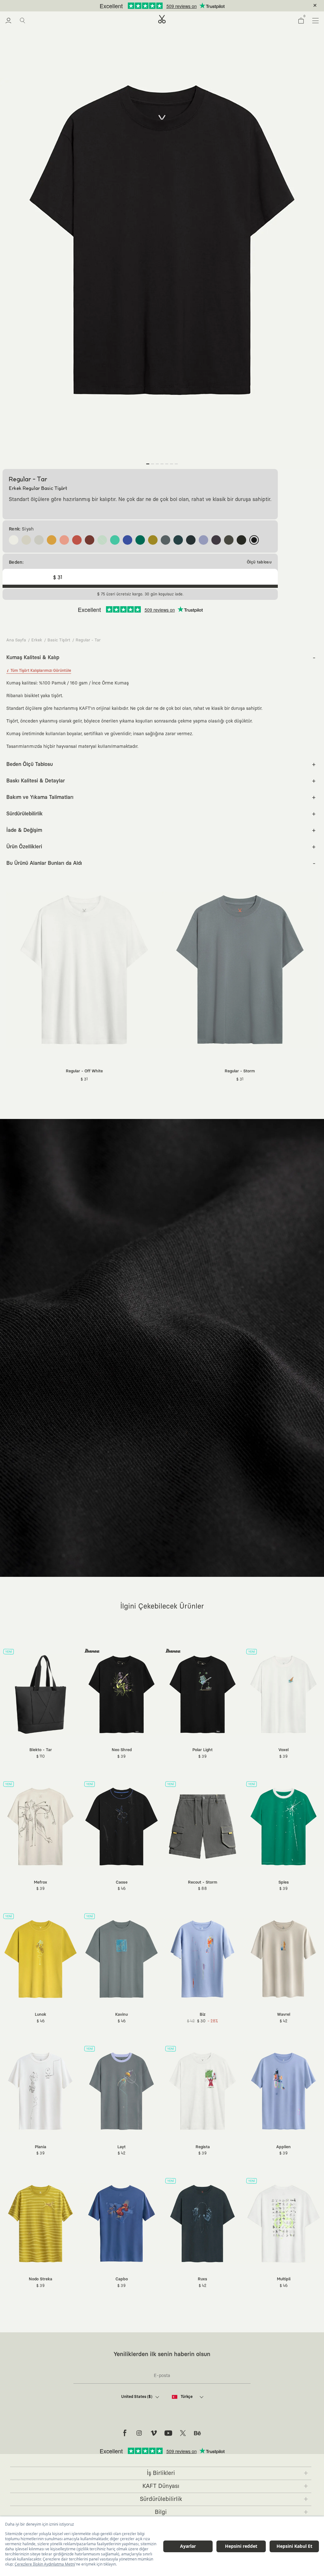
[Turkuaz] (115, 540)
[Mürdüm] (216, 540)
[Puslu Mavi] (165, 540)
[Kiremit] (90, 540)
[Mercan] (77, 540)
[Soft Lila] (203, 540)
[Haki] (229, 540)
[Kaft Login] (8, 21)
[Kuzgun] (191, 540)
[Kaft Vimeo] (154, 2433)
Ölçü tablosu (259, 562)
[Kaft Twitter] (183, 2433)
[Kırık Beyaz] (14, 540)
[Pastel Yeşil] (102, 540)
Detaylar (189, 6)
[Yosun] (153, 540)
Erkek (37, 640)
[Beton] (39, 540)
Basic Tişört (59, 640)
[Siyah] (254, 540)
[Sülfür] (52, 540)
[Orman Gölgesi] (140, 540)
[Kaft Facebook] (125, 2433)
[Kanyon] (64, 540)
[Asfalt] (241, 540)
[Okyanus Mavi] (178, 540)
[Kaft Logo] (162, 19)
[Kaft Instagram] (139, 2433)
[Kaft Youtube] (168, 2433)
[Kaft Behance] (197, 2433)
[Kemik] (26, 540)
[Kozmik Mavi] (128, 540)
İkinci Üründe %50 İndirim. (152, 6)
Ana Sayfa (16, 640)
